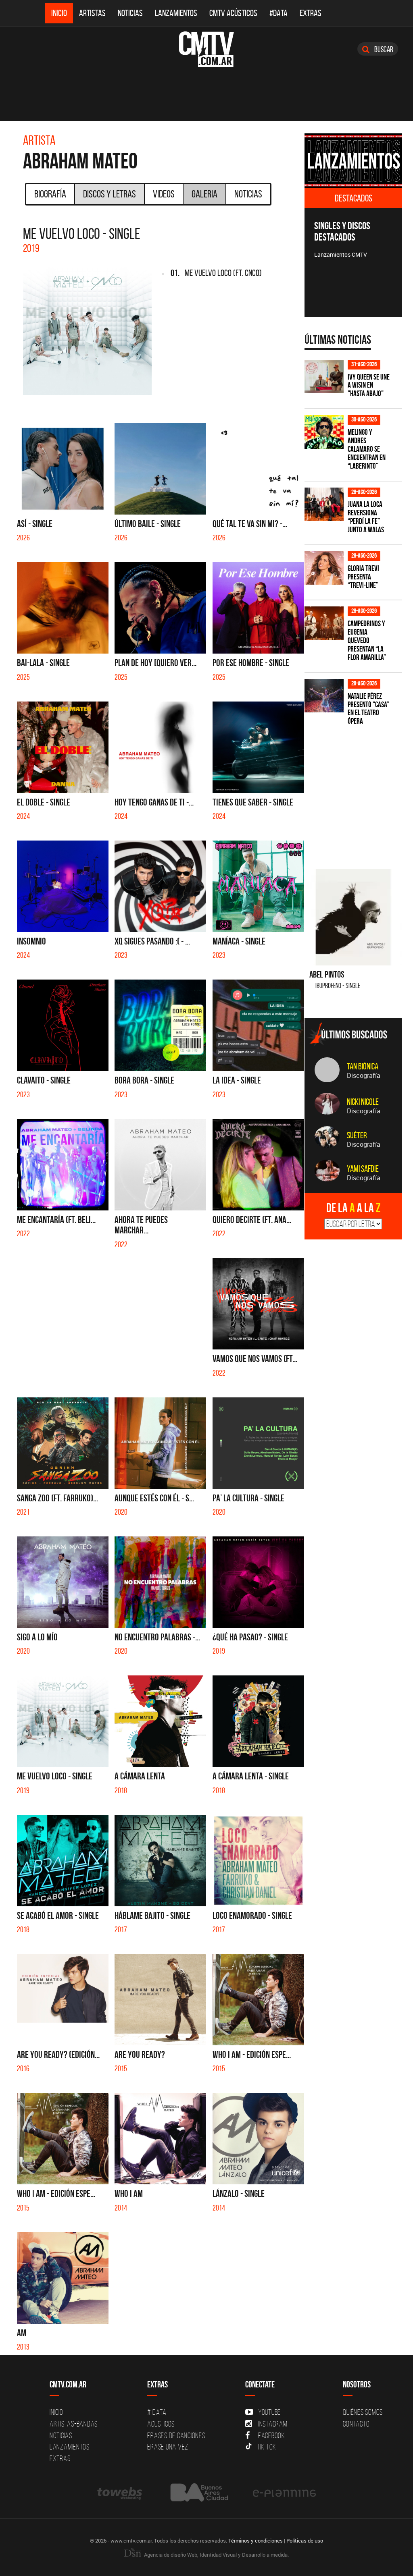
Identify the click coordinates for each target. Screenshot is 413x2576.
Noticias (130, 13)
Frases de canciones (176, 2435)
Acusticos (161, 2424)
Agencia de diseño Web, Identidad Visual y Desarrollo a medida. (216, 2555)
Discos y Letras (110, 194)
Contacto (356, 2424)
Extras (311, 13)
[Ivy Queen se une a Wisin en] (324, 377)
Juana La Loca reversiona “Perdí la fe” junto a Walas (366, 517)
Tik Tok (267, 2447)
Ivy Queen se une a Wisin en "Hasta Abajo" (369, 385)
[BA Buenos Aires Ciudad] (198, 2492)
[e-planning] (284, 2492)
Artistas (92, 13)
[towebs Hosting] (120, 2492)
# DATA (157, 2412)
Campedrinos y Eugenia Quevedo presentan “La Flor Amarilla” (367, 640)
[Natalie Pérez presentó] (324, 696)
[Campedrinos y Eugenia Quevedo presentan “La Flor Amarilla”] (324, 623)
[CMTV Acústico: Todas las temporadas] (354, 161)
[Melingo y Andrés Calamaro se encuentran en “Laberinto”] (324, 432)
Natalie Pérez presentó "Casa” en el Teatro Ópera (368, 709)
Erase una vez (168, 2447)
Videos (164, 194)
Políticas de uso (305, 2541)
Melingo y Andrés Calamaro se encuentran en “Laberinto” (367, 449)
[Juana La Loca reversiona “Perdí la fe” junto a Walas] (324, 504)
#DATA (278, 13)
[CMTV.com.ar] (206, 49)
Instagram (273, 2424)
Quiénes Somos (363, 2412)
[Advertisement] (359, 792)
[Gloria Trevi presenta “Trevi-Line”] (324, 568)
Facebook (272, 2435)
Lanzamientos (176, 13)
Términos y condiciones (256, 2541)
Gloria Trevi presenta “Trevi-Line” (363, 577)
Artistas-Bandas (74, 2424)
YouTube (269, 2412)
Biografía (50, 194)
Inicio (59, 13)
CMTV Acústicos (233, 13)
